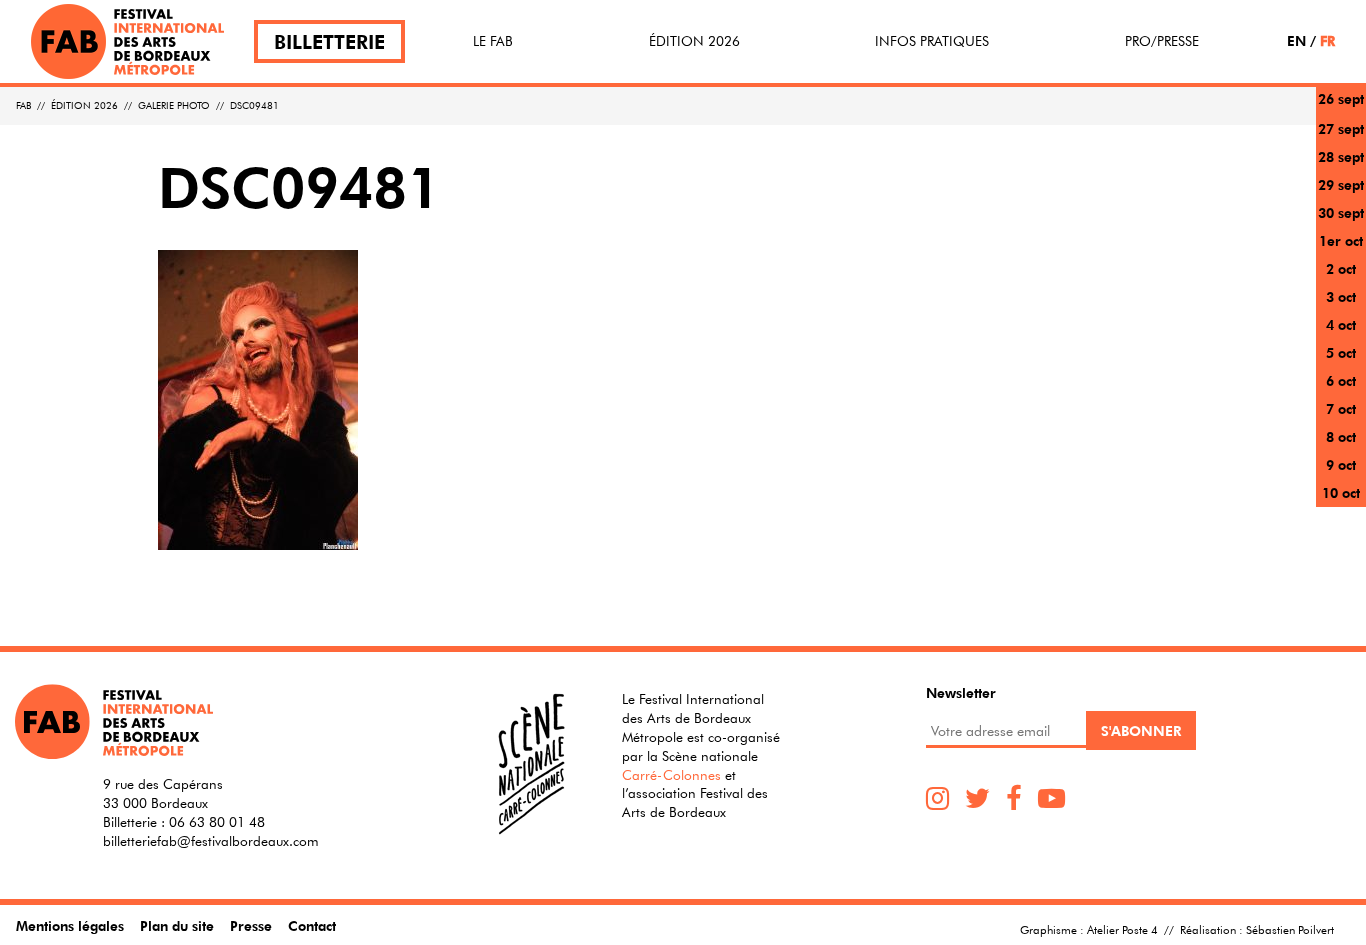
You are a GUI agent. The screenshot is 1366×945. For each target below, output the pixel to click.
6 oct (1341, 380)
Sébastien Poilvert (1290, 929)
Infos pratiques (932, 41)
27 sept (1341, 128)
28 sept (1341, 156)
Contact (312, 925)
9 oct (1341, 464)
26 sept (1341, 98)
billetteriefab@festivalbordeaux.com (211, 841)
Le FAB (493, 41)
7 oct (1341, 408)
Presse (251, 925)
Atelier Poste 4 (1122, 929)
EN (1296, 40)
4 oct (1341, 324)
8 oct (1341, 436)
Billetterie (329, 41)
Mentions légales (70, 925)
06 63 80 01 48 (217, 822)
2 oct (1341, 268)
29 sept (1341, 184)
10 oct (1341, 492)
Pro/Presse (1162, 41)
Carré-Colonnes (671, 775)
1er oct (1341, 240)
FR (1327, 40)
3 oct (1341, 296)
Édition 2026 (694, 41)
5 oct (1341, 352)
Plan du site (177, 925)
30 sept (1341, 212)
